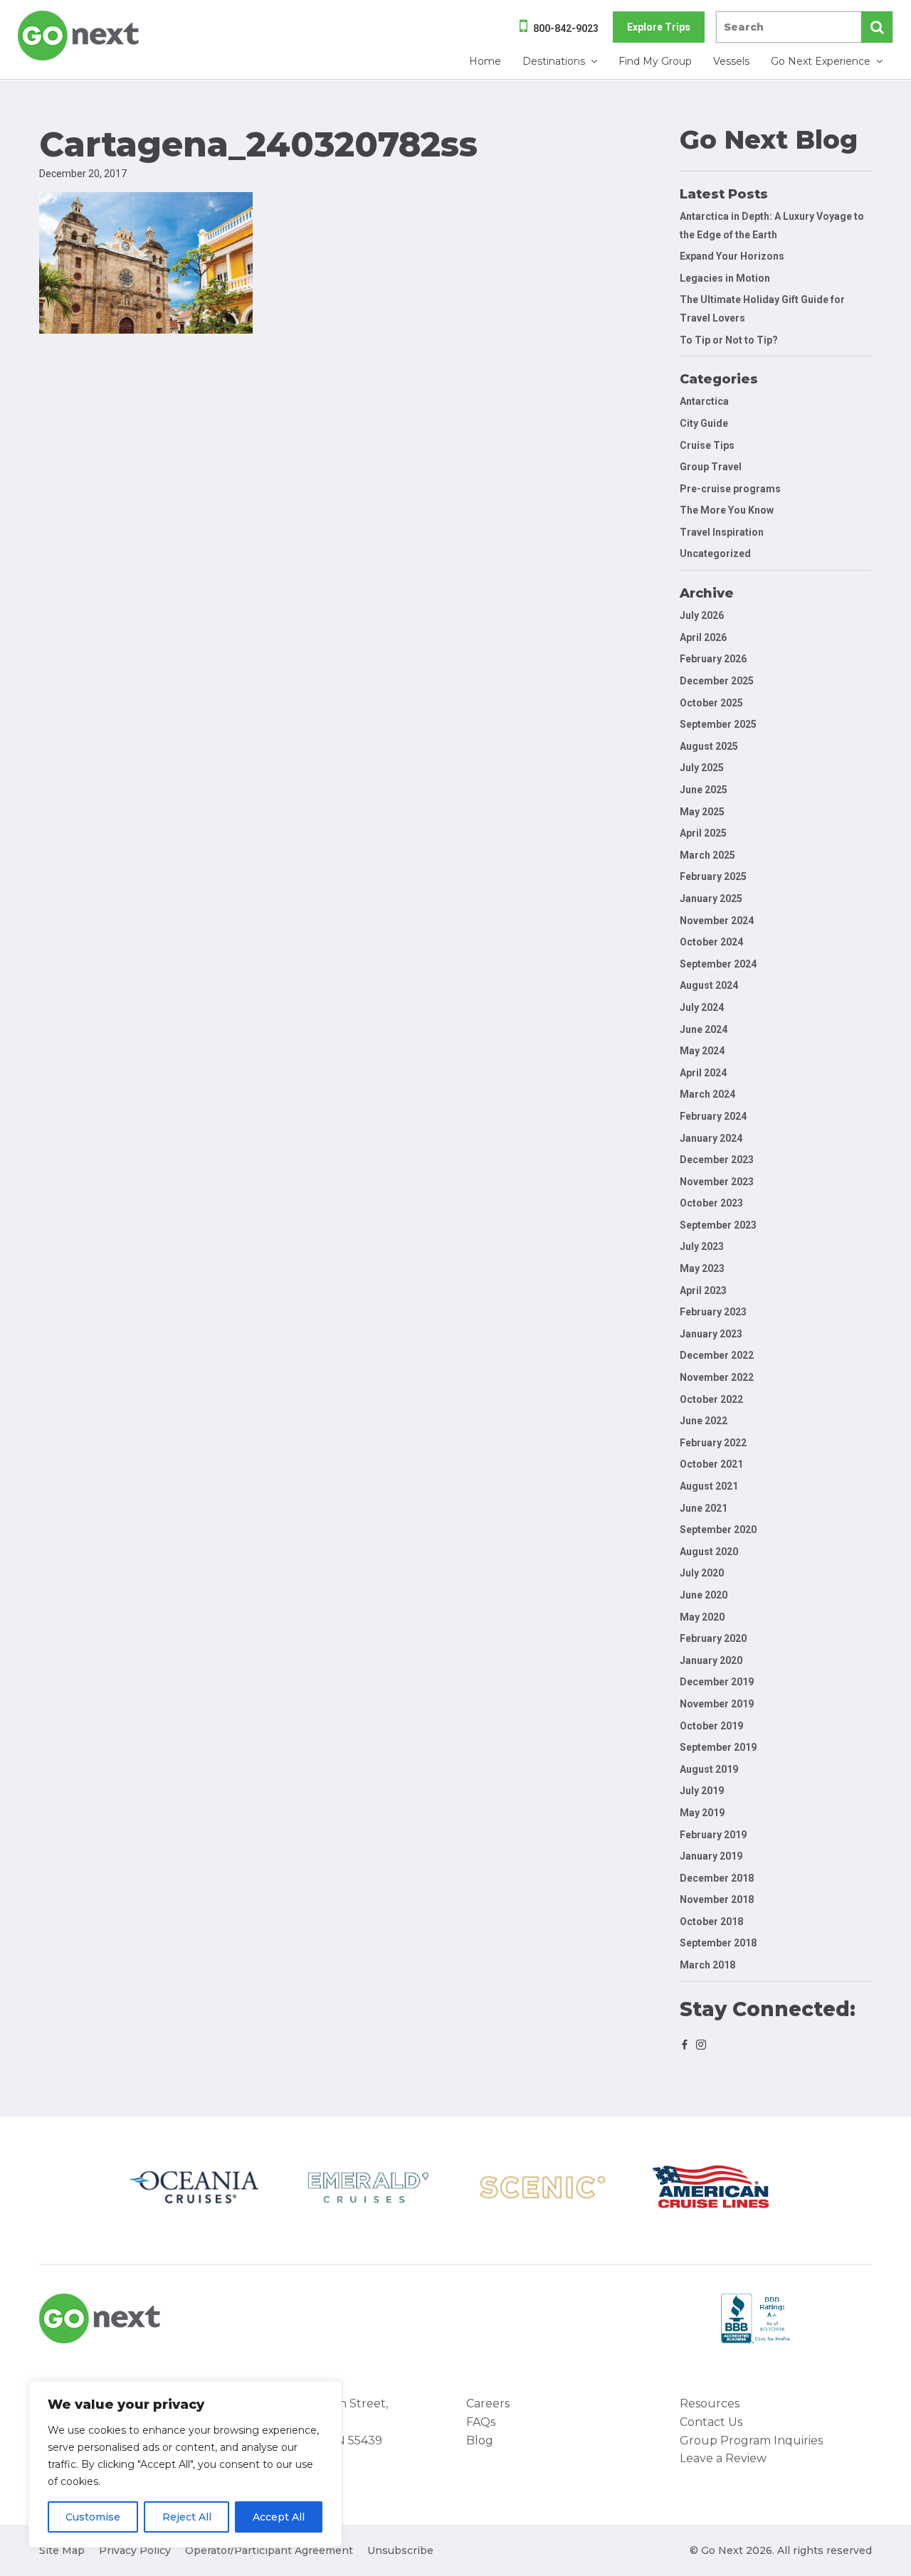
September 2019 (718, 1747)
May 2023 (702, 1268)
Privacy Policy (135, 2550)
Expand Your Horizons (732, 256)
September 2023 (718, 1225)
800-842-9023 (566, 28)
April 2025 (703, 833)
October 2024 (711, 942)
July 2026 (702, 615)
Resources (710, 2403)
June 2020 (704, 1595)
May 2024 (702, 1051)
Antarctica (704, 401)
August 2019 (709, 1769)
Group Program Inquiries (751, 2440)
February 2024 (713, 1116)
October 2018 (711, 1922)
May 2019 (702, 1813)
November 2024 (717, 921)
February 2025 (713, 876)
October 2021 (711, 1464)
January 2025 (711, 899)
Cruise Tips (707, 445)
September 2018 (718, 1943)
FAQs (481, 2422)
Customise (93, 2517)
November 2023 (717, 1182)
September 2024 (718, 964)
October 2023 (711, 1203)
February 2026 (713, 659)
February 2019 (713, 1835)
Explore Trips (659, 27)
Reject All (187, 2517)
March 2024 (707, 1094)
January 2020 (711, 1660)
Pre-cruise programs (730, 489)
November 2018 (717, 1899)
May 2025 (702, 812)
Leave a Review (723, 2458)
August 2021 (709, 1486)
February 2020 (713, 1638)
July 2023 (702, 1246)
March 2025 (707, 855)
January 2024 (711, 1138)
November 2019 (717, 1704)
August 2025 (709, 746)
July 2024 (702, 1007)
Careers (488, 2403)
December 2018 (717, 1878)
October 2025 (711, 703)
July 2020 (702, 1573)
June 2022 (704, 1421)
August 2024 (709, 985)
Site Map (62, 2550)
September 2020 (718, 1530)
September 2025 (718, 724)
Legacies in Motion (725, 278)
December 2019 (717, 1682)
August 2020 (709, 1552)
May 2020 (702, 1617)
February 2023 (713, 1312)
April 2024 (703, 1073)
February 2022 (713, 1443)
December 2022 (717, 1355)
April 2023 (703, 1290)
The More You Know (727, 510)
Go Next (79, 36)
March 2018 (707, 1965)
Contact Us (711, 2422)
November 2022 (717, 1377)
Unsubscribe (400, 2550)
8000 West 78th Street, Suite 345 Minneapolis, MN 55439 (320, 2422)
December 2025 (717, 681)
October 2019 (711, 1726)
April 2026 (703, 637)
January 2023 (711, 1334)
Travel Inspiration (722, 532)
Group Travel (711, 467)
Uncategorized (715, 553)
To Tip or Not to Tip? (730, 340)
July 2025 (702, 768)
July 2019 (702, 1791)
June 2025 (704, 790)
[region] (185, 2464)
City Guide (704, 423)
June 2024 (704, 1029)
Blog (480, 2440)
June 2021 (704, 1508)
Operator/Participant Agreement (269, 2550)
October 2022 (711, 1399)
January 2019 (711, 1856)
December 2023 (717, 1160)
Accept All (279, 2517)
